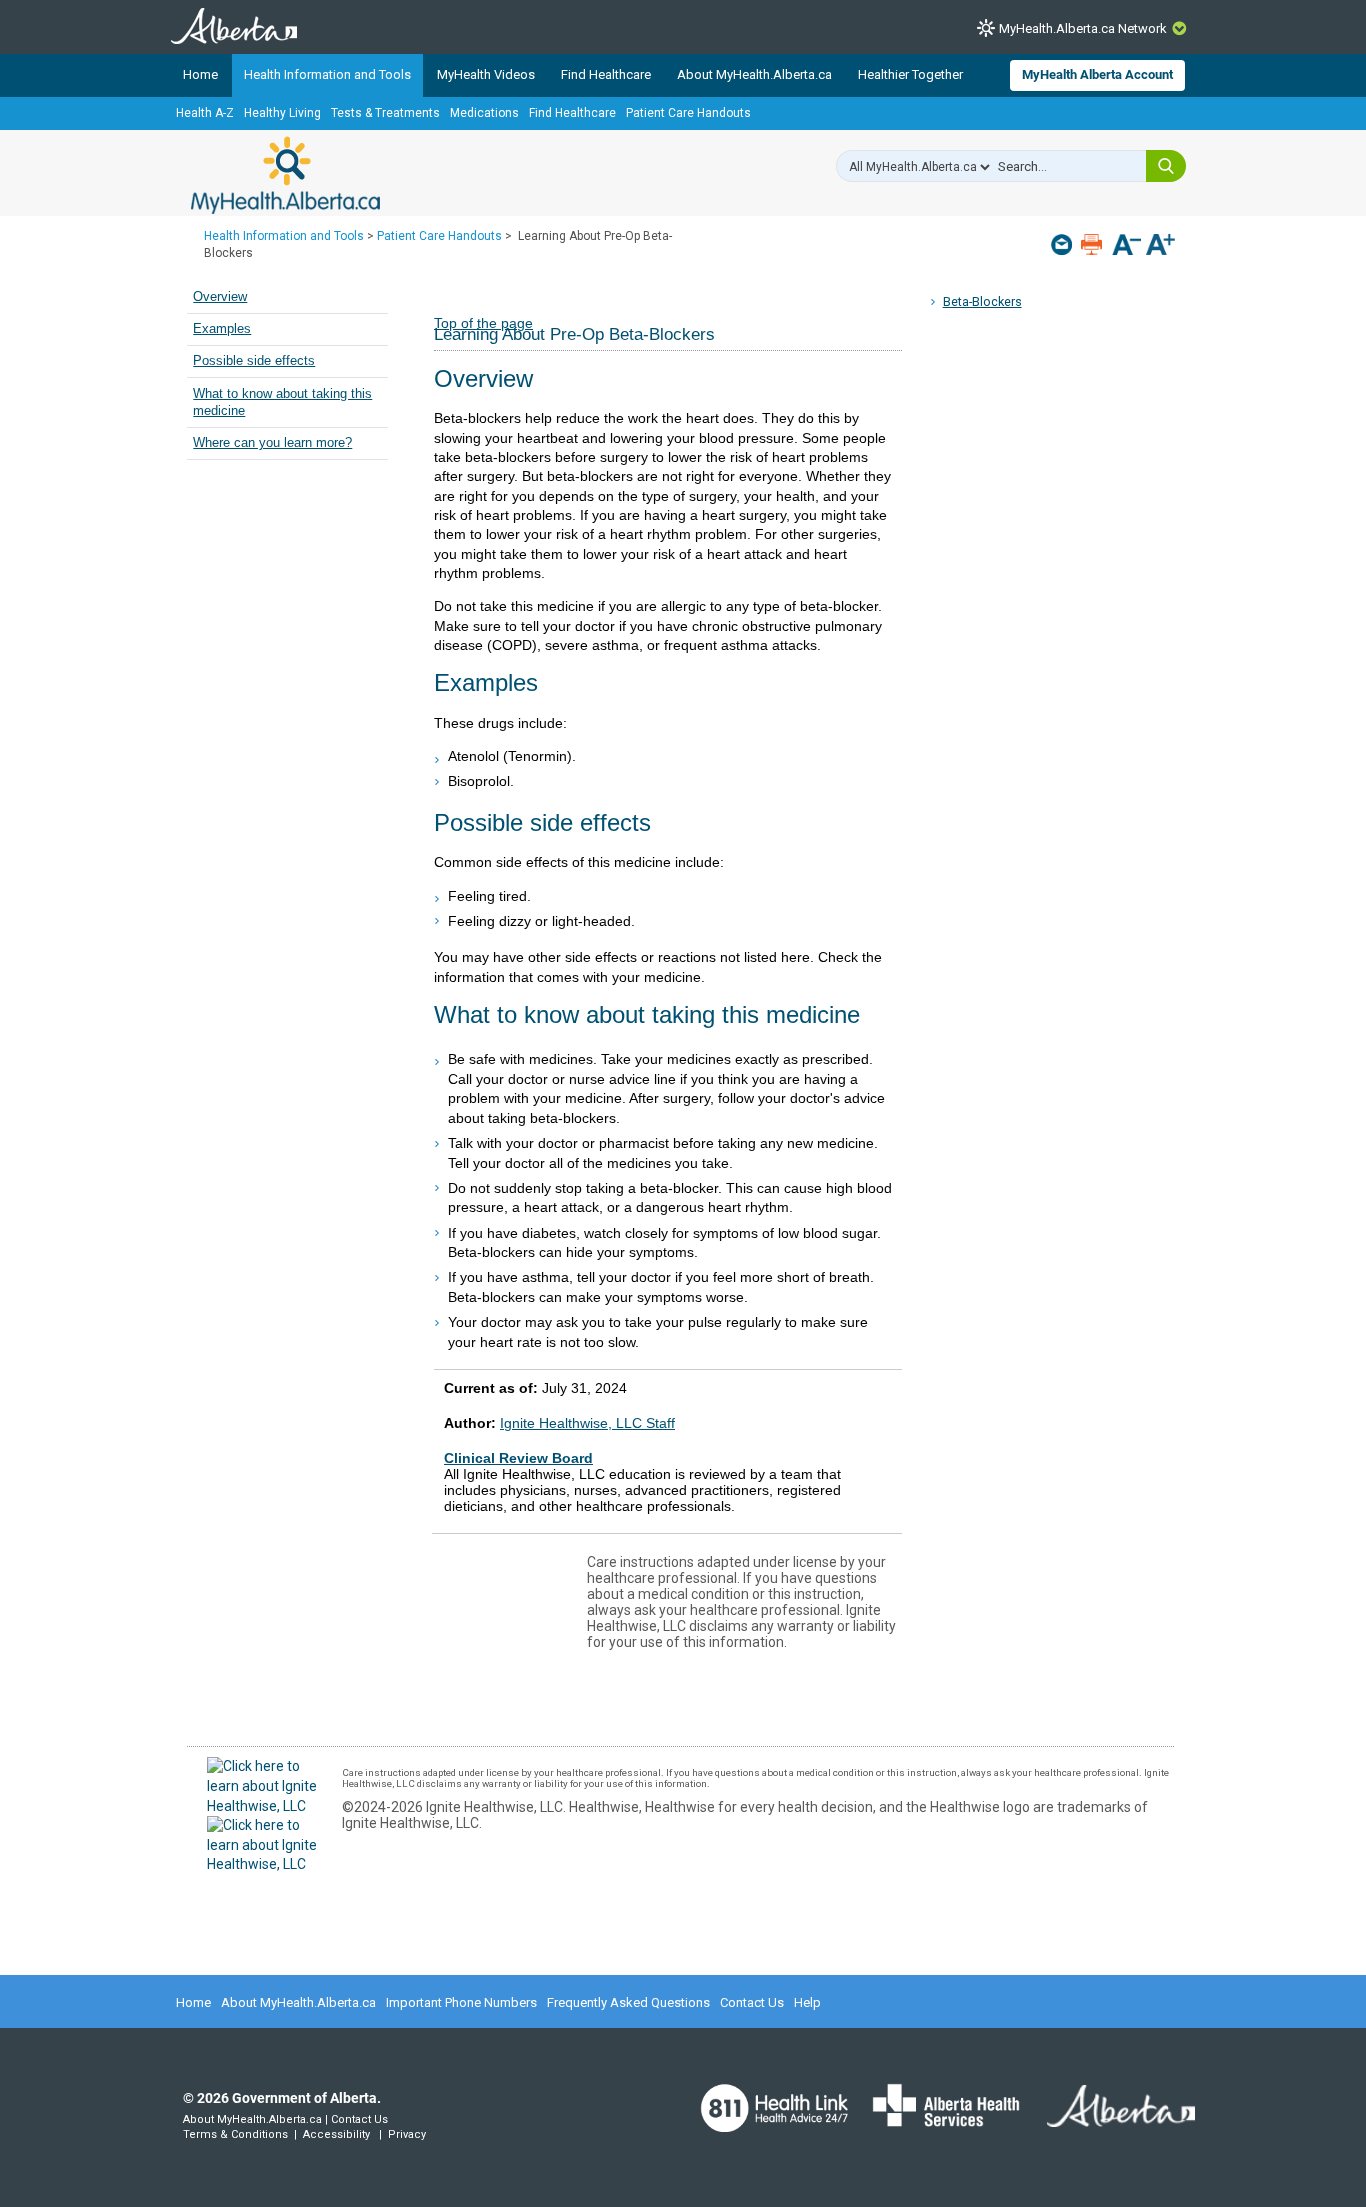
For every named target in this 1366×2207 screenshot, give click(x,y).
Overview (220, 297)
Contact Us (752, 2002)
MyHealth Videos (486, 74)
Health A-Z (205, 113)
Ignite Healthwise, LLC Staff (587, 1423)
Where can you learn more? (272, 443)
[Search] (1166, 166)
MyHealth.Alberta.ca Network (1083, 28)
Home (200, 74)
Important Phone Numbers (461, 2002)
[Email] (1063, 244)
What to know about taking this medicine (282, 403)
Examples (222, 329)
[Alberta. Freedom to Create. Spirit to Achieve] (1109, 2119)
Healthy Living (282, 113)
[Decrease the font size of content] (1126, 246)
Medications (484, 113)
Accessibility (336, 2134)
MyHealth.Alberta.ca (285, 175)
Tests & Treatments (385, 113)
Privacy (407, 2134)
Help (807, 2002)
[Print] (1093, 244)
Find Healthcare (606, 74)
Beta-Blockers (982, 301)
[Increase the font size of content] (1160, 246)
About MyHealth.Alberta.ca (754, 74)
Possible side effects (254, 361)
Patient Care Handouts (688, 113)
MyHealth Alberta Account (1097, 74)
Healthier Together (910, 74)
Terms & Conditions (235, 2134)
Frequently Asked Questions (628, 2002)
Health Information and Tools (327, 74)
